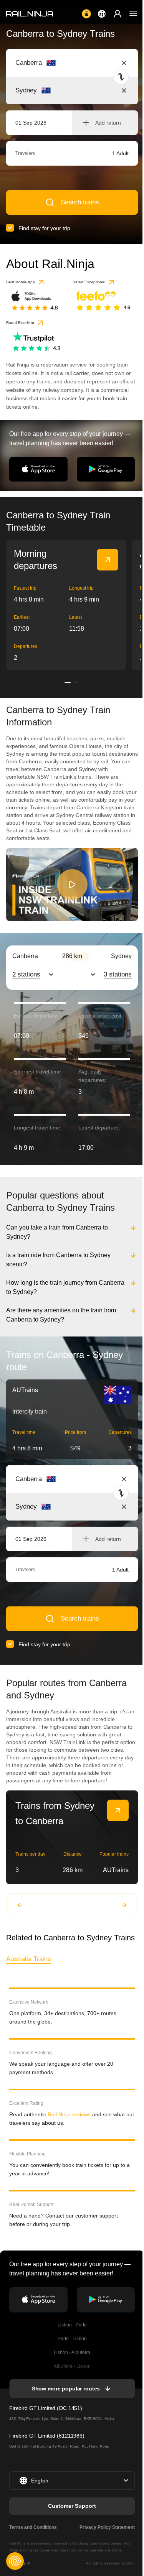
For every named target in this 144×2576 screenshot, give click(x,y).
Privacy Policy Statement (106, 2527)
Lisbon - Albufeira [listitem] (71, 2352)
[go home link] (30, 14)
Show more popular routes (65, 2389)
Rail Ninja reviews (69, 2114)
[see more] (108, 560)
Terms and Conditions (33, 2527)
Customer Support (71, 2506)
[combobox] (58, 63)
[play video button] (72, 884)
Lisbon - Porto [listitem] (71, 2325)
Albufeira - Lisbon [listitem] (71, 2366)
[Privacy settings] (15, 2561)
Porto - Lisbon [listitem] (71, 2339)
